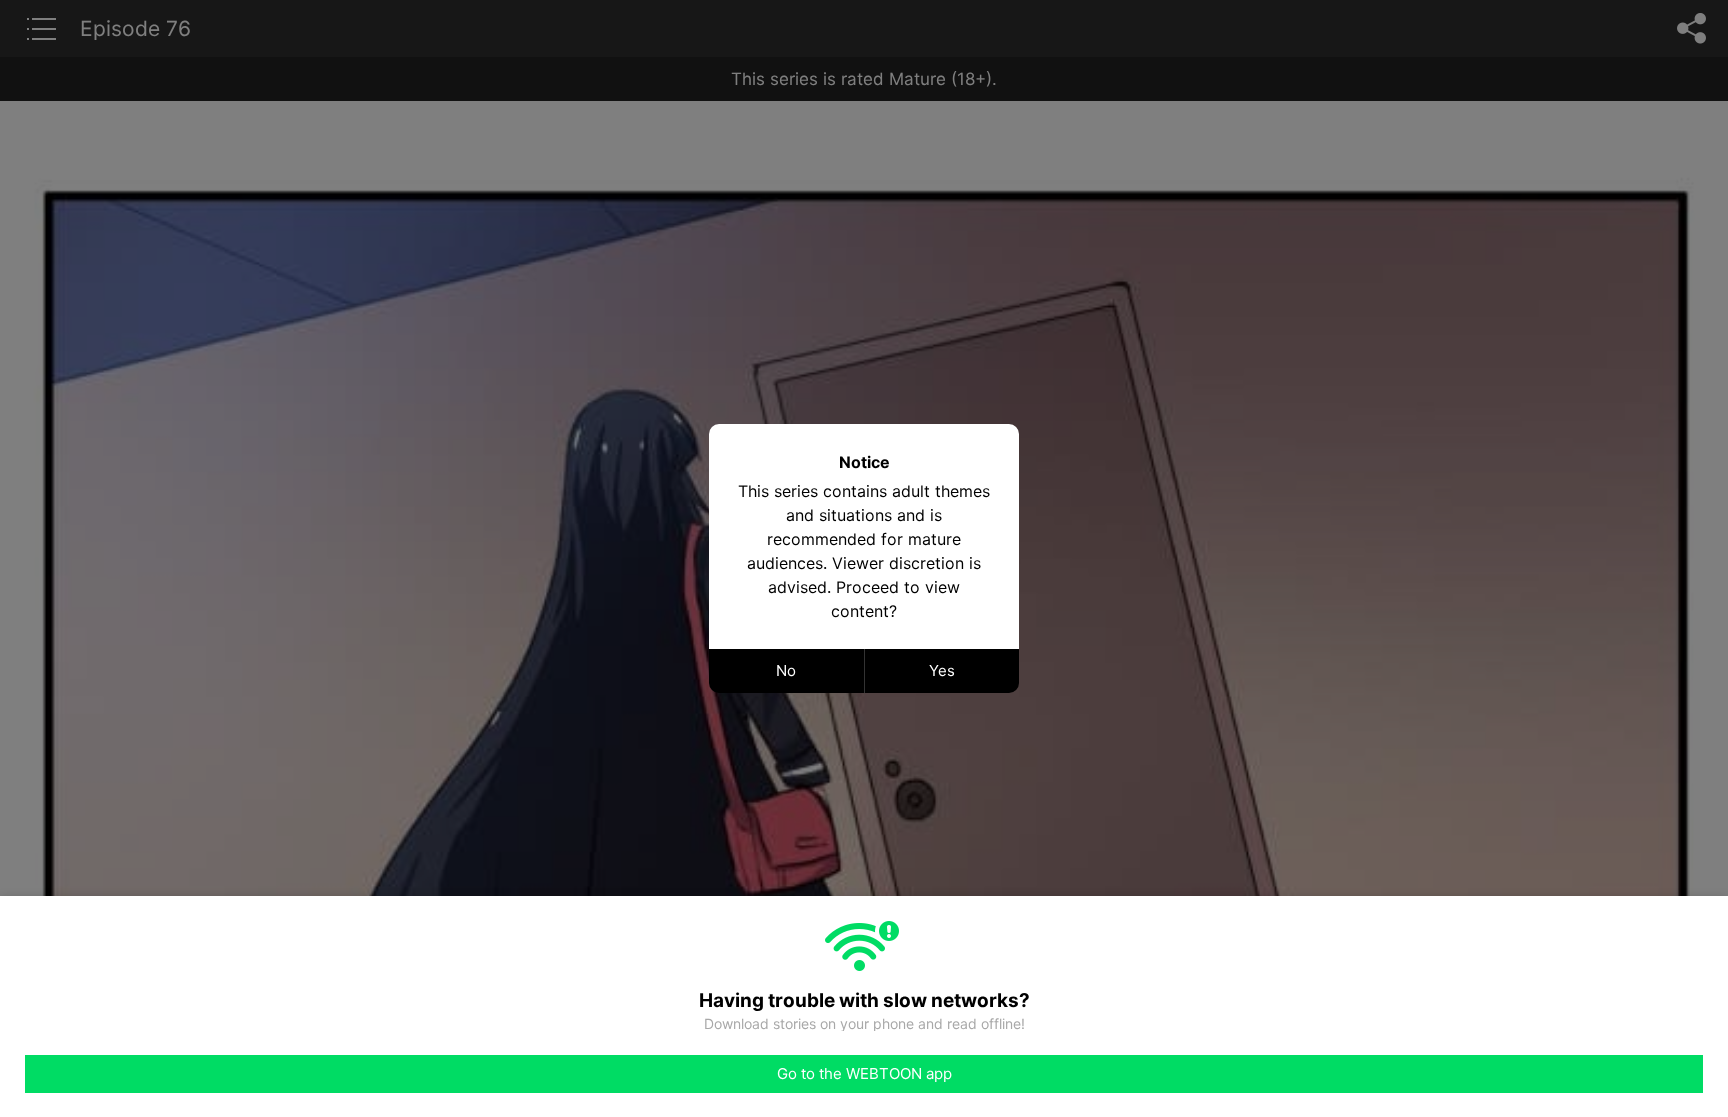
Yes (942, 670)
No (786, 670)
